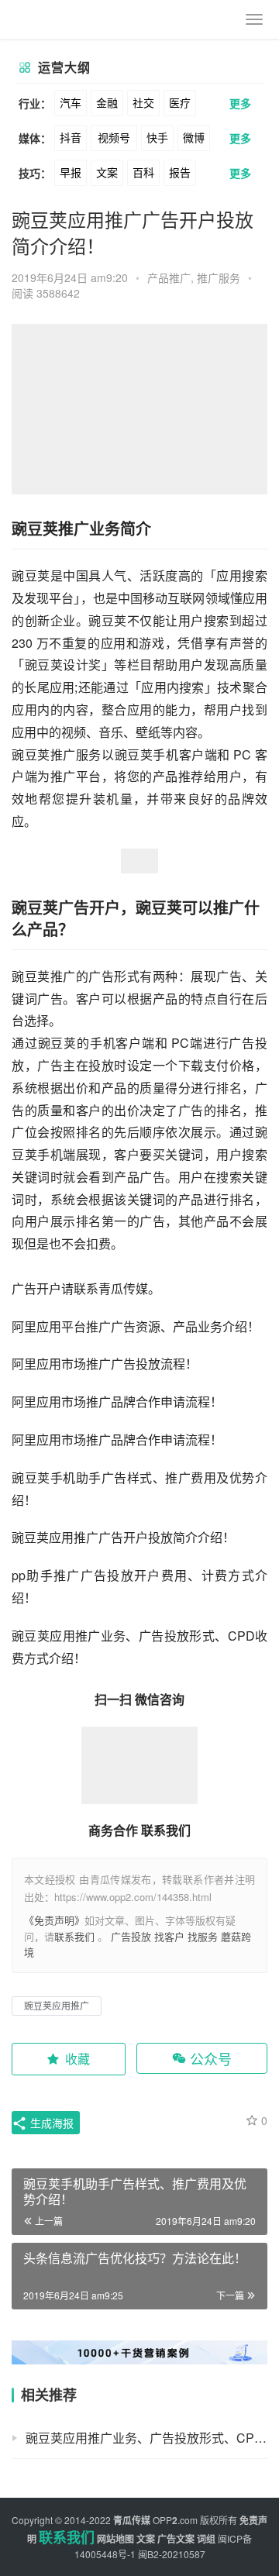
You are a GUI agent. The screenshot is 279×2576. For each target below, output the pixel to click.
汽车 (71, 102)
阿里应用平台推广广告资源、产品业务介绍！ (136, 1326)
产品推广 (169, 277)
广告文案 (176, 2539)
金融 (107, 102)
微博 (194, 137)
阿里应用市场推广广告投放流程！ (105, 1364)
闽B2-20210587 (172, 2554)
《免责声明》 (54, 1920)
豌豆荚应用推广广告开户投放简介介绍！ (123, 1537)
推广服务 (219, 277)
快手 (157, 137)
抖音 (71, 137)
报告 (180, 172)
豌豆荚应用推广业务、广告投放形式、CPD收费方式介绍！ (146, 2438)
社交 (143, 102)
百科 (143, 172)
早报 (71, 172)
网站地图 (115, 2539)
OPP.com (175, 2520)
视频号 (114, 137)
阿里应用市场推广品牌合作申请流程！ (117, 1402)
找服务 (203, 1936)
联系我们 (74, 1936)
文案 (107, 172)
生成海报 (50, 2123)
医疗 (180, 102)
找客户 (169, 1936)
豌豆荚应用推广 (57, 2005)
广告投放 (131, 1936)
